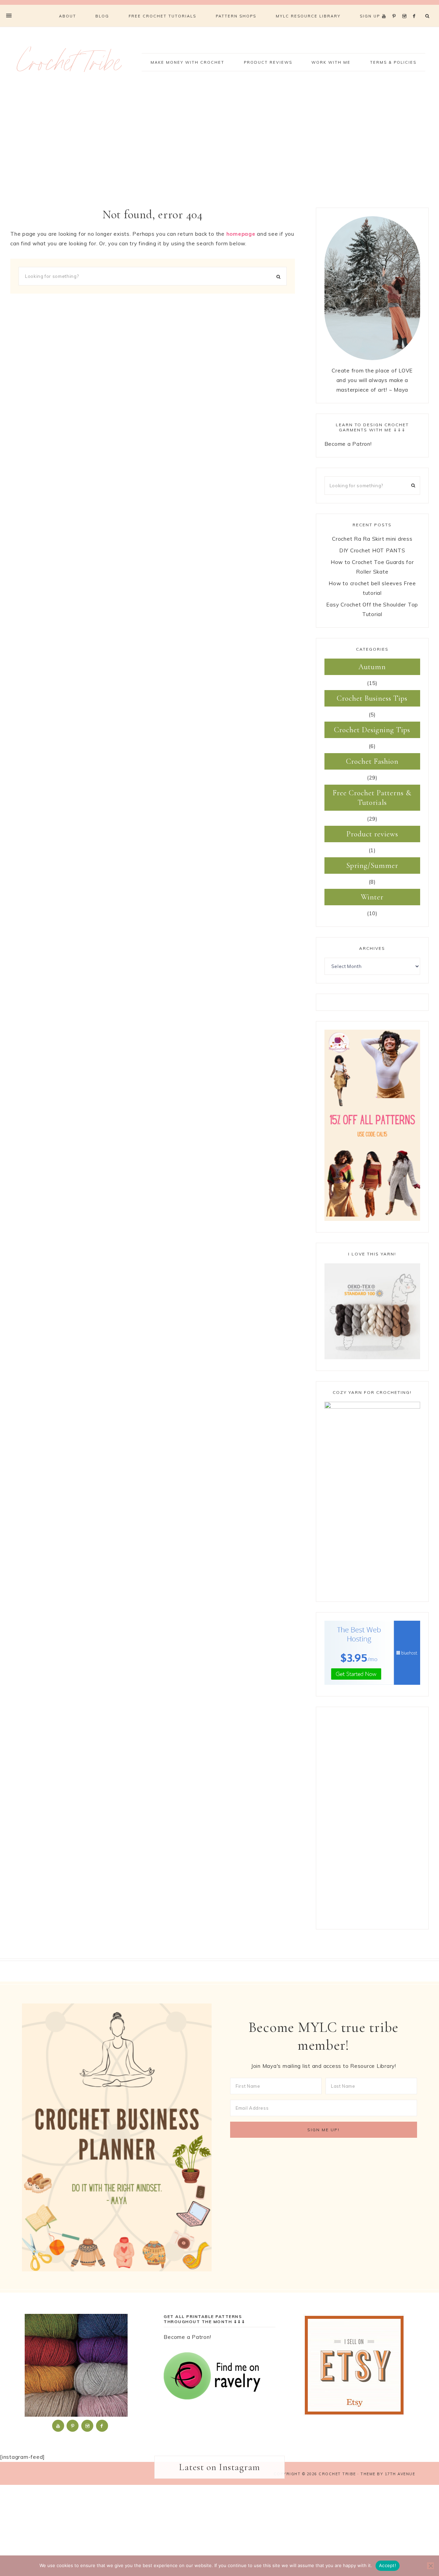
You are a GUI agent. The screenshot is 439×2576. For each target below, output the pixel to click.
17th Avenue (400, 2474)
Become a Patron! (348, 444)
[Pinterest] (396, 8)
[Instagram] (406, 8)
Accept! (388, 2565)
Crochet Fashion (372, 761)
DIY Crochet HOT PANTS (372, 550)
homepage (241, 234)
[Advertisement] (219, 149)
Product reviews (372, 834)
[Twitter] (385, 8)
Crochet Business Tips (372, 698)
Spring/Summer (372, 866)
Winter (372, 897)
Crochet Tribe (69, 66)
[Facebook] (416, 8)
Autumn (372, 667)
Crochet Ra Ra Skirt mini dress (372, 539)
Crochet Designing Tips (372, 730)
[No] (430, 2566)
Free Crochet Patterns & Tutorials (372, 798)
